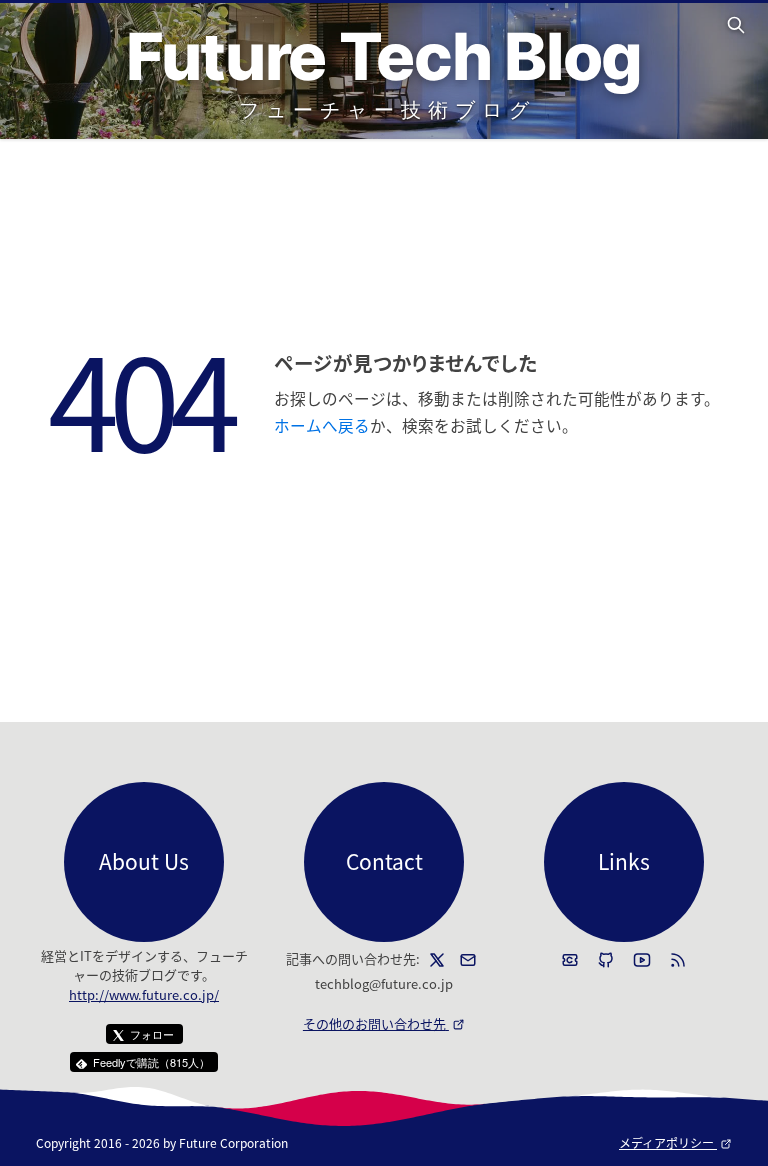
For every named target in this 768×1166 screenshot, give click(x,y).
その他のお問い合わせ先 (384, 1023)
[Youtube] (642, 960)
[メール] (468, 960)
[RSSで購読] (678, 960)
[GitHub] (606, 960)
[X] (437, 960)
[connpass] (570, 960)
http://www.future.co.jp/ (144, 994)
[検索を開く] (739, 25)
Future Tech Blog (384, 56)
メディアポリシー (675, 1142)
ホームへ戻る (322, 425)
